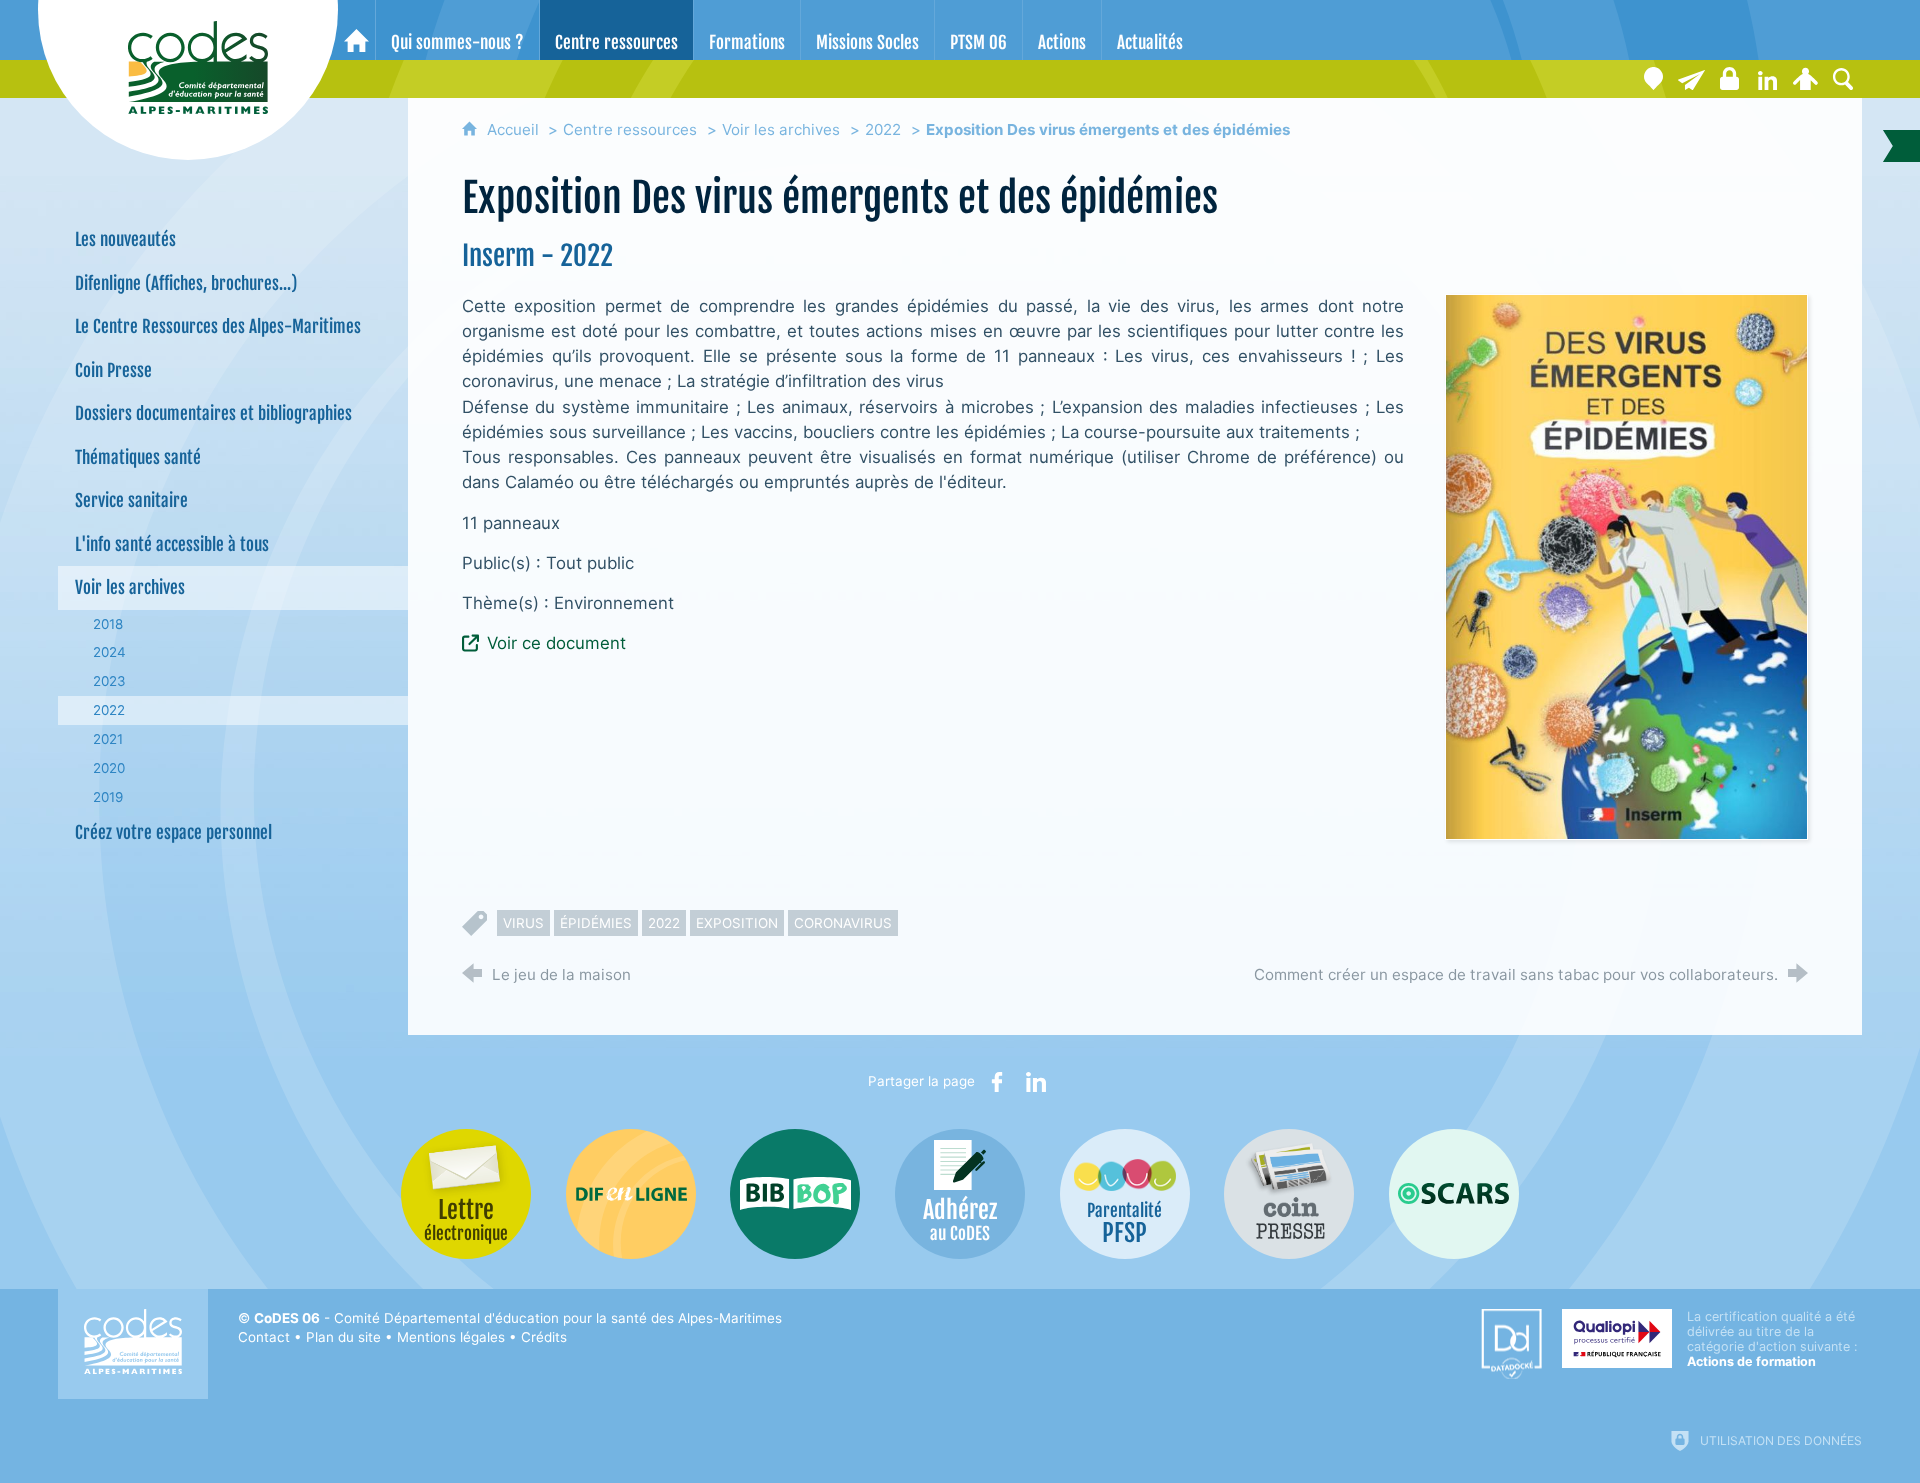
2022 (883, 129)
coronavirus (843, 923)
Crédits (544, 1337)
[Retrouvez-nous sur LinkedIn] (1767, 79)
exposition (737, 923)
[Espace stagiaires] (1729, 79)
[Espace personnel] (1805, 79)
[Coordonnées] (1653, 79)
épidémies (596, 923)
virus (523, 923)
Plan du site (343, 1337)
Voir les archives (781, 129)
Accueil (515, 129)
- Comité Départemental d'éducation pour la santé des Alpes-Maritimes (518, 1318)
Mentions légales (451, 1337)
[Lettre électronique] (1691, 79)
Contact (264, 1337)
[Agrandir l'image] (1627, 565)
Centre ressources (630, 129)
